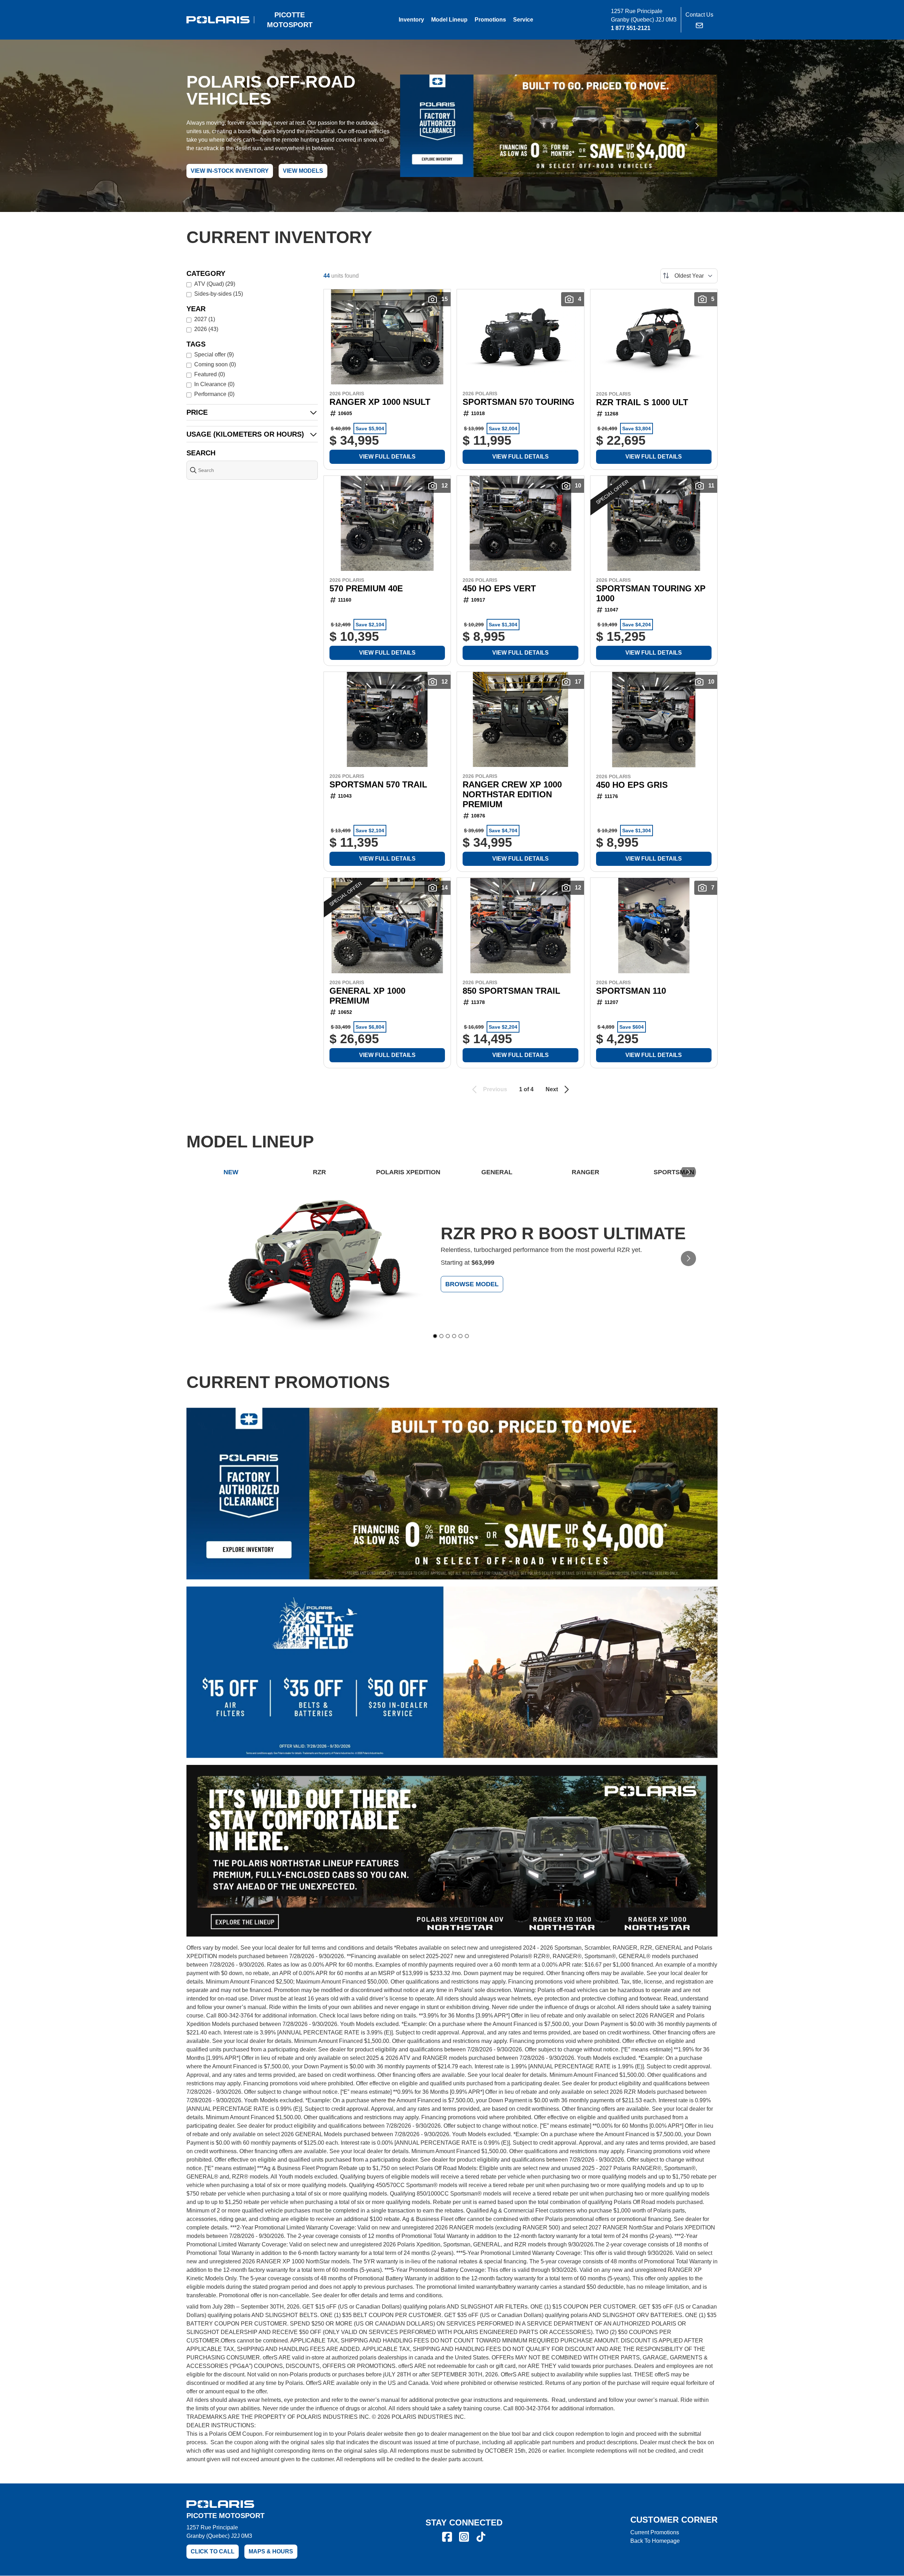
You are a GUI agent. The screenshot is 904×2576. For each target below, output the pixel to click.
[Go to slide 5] (460, 1336)
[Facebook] (447, 2537)
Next (552, 1089)
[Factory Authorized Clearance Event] (559, 126)
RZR (319, 1172)
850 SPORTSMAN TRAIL (512, 991)
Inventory (411, 20)
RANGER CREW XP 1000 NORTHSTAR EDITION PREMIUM (512, 794)
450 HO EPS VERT (499, 588)
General (497, 1172)
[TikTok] (481, 2537)
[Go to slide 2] (441, 1336)
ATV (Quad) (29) (215, 284)
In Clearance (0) (214, 384)
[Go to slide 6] (467, 1336)
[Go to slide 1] (435, 1336)
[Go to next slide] (697, 126)
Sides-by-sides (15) (219, 294)
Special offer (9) (214, 355)
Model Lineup (449, 20)
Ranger (585, 1172)
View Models (303, 171)
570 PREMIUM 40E (366, 588)
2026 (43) (206, 329)
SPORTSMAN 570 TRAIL (378, 784)
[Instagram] (464, 2537)
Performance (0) (214, 394)
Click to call (213, 2551)
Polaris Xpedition (408, 1172)
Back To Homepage (655, 2541)
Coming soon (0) (215, 364)
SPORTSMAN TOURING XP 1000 (651, 593)
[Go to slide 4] (454, 1336)
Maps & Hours (271, 2551)
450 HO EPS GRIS (632, 785)
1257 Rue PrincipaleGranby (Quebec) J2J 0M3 (219, 2532)
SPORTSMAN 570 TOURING (519, 402)
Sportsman (674, 1172)
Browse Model (472, 1284)
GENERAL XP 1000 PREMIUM (367, 996)
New (231, 1172)
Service (523, 20)
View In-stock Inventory (230, 171)
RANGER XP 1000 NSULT (380, 402)
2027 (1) (205, 319)
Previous (495, 1089)
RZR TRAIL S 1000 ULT (642, 402)
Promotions (490, 20)
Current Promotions (655, 2532)
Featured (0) (210, 374)
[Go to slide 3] (448, 1336)
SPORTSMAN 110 (631, 991)
